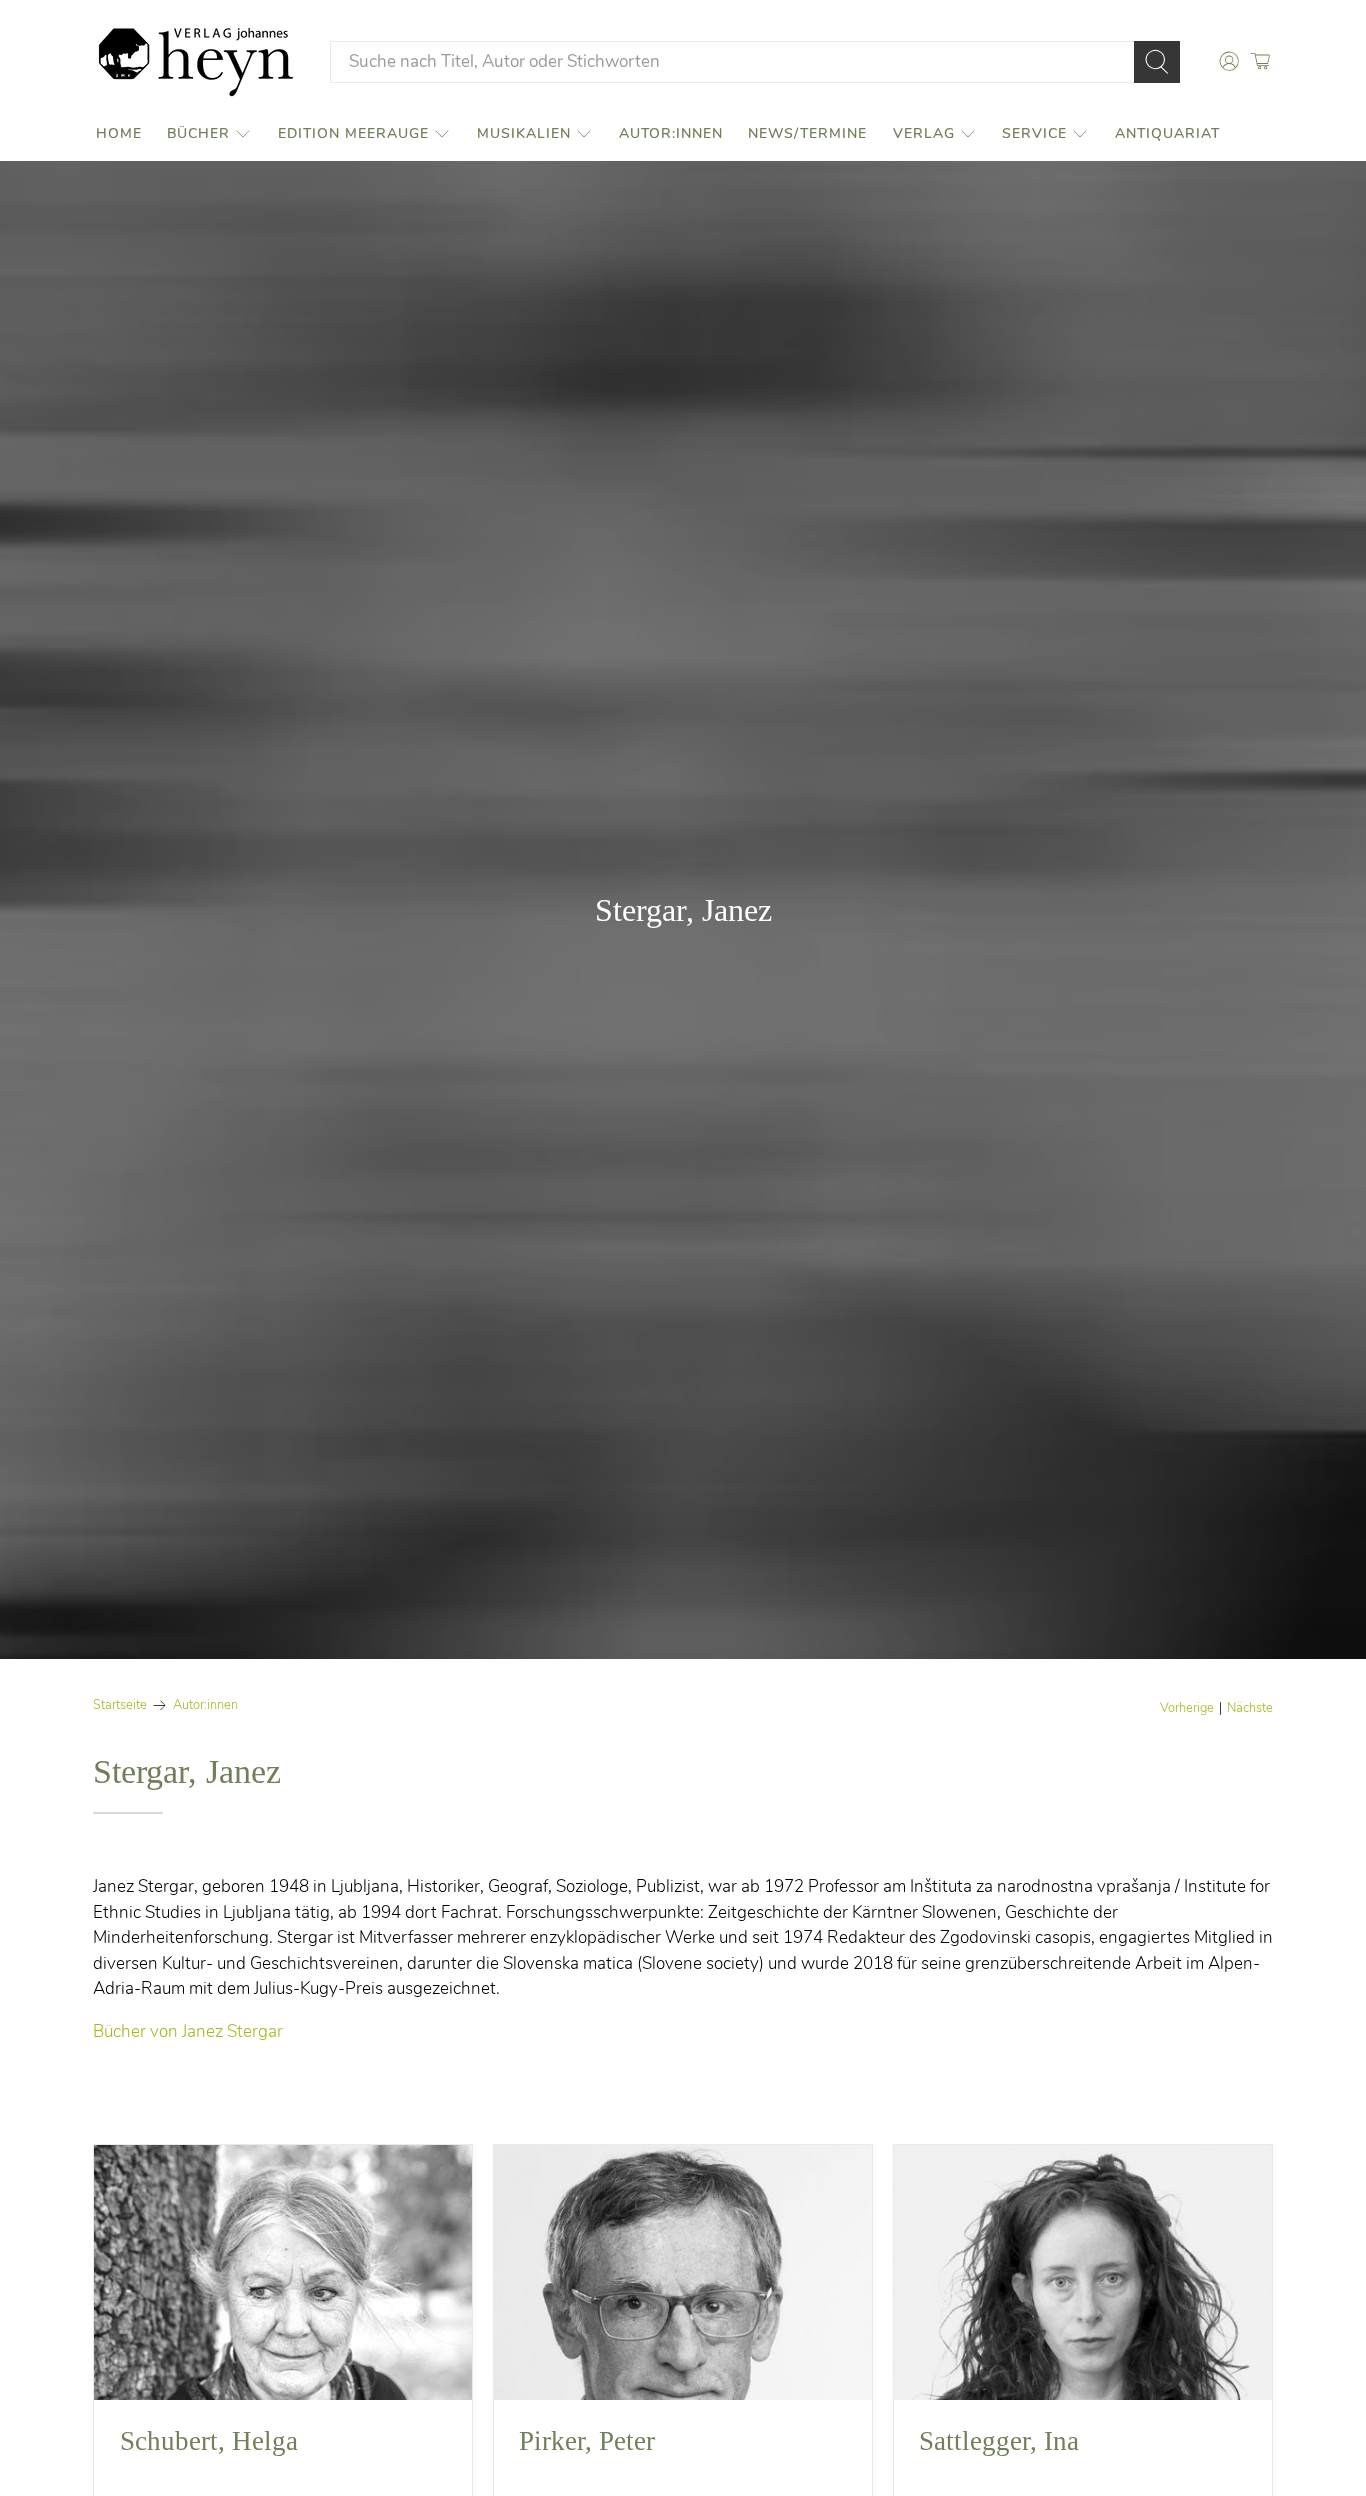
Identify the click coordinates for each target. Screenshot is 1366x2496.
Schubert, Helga (209, 2441)
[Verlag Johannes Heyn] (196, 62)
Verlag (924, 133)
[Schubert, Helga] (283, 2272)
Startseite (120, 1705)
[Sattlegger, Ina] (1083, 2272)
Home (119, 133)
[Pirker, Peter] (683, 2272)
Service (1034, 133)
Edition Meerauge (353, 133)
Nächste (1250, 1708)
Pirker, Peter (587, 2441)
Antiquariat (1167, 133)
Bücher (198, 133)
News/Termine (807, 133)
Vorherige (1187, 1708)
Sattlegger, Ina (999, 2441)
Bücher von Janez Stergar (188, 2031)
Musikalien (524, 133)
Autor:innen (671, 133)
